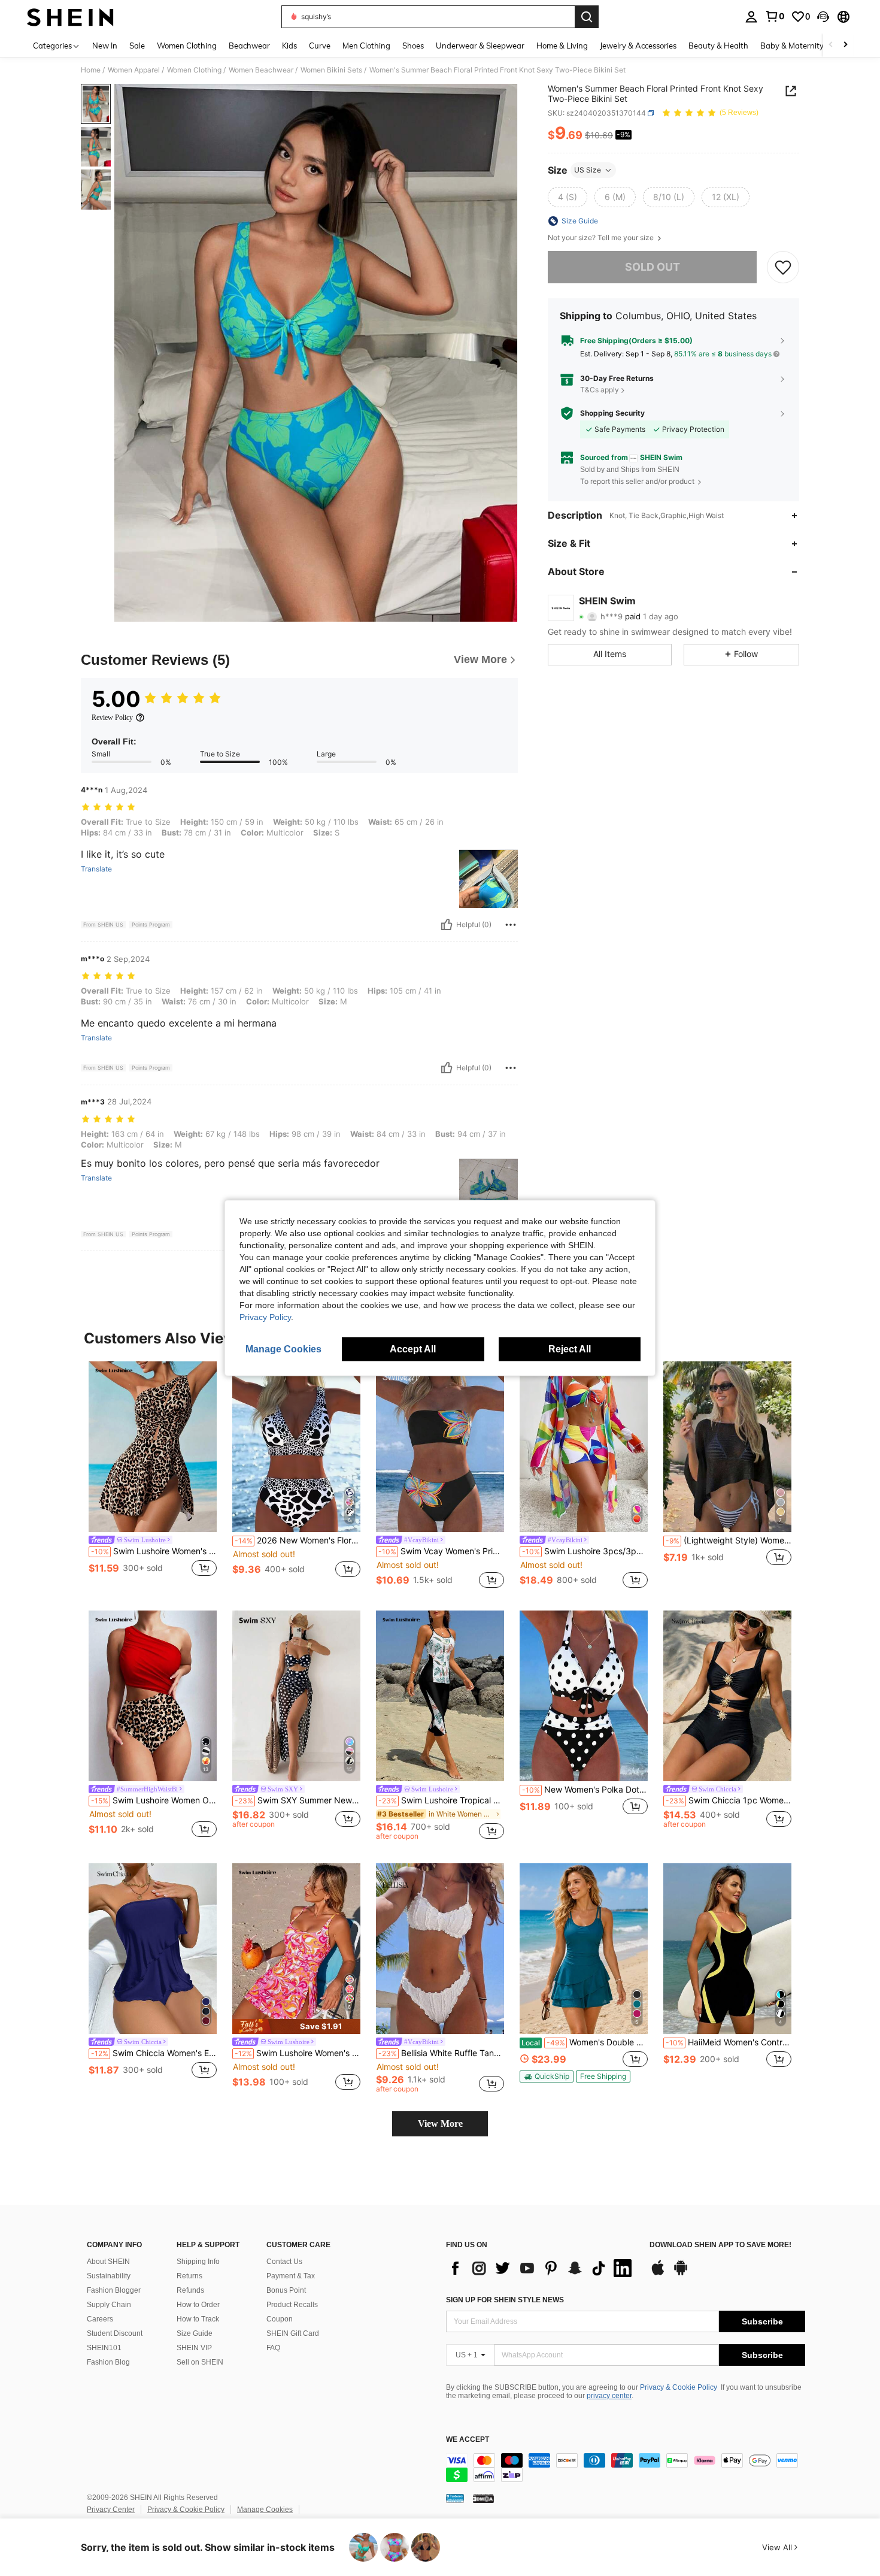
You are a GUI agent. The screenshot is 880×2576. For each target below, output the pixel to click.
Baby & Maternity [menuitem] (792, 46)
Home (91, 70)
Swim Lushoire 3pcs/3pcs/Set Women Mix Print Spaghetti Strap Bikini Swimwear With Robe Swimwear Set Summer (585, 1551)
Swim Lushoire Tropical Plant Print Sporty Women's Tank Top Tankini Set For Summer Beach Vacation (441, 1800)
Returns (189, 2276)
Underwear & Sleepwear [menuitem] (480, 46)
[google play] (681, 2274)
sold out (653, 267)
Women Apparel (134, 70)
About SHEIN (108, 2262)
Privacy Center (111, 2510)
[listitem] (153, 1476)
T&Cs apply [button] (600, 390)
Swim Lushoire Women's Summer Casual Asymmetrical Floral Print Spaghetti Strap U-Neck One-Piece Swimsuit (298, 2053)
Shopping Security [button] (612, 413)
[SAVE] (783, 267)
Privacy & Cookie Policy (679, 2387)
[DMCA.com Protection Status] (483, 2498)
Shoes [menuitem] (413, 46)
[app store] (658, 2274)
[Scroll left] (831, 45)
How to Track (198, 2319)
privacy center (609, 2396)
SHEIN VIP (194, 2348)
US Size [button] (588, 170)
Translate (96, 869)
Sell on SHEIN (200, 2362)
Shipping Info (198, 2262)
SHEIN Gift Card (293, 2333)
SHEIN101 (104, 2348)
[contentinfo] (626, 2468)
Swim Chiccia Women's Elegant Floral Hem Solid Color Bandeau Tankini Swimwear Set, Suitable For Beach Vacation (154, 2053)
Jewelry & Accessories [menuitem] (638, 46)
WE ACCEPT (468, 2440)
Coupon (280, 2319)
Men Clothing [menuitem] (366, 46)
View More (440, 2124)
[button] (823, 17)
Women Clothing (194, 70)
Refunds (190, 2290)
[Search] (587, 17)
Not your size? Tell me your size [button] (602, 238)
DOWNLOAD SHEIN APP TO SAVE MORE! (720, 2245)
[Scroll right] (845, 45)
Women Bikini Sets (331, 70)
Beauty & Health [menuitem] (718, 46)
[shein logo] (70, 17)
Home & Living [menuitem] (562, 46)
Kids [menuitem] (289, 46)
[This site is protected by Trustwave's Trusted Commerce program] (455, 2498)
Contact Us (284, 2262)
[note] (296, 2026)
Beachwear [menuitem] (249, 46)
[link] (775, 16)
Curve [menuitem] (320, 46)
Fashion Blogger (114, 2290)
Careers (100, 2319)
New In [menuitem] (105, 46)
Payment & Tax (291, 2276)
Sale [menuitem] (137, 46)
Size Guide (195, 2333)
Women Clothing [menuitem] (187, 46)
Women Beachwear (261, 70)
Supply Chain (109, 2305)
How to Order (198, 2305)
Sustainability (109, 2276)
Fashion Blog (108, 2362)
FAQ (273, 2348)
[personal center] (751, 17)
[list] (542, 2268)
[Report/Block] (511, 925)
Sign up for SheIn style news (505, 2300)
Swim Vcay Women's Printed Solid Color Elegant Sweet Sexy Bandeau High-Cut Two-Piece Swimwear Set (441, 1551)
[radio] (568, 197)
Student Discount (115, 2333)
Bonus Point (286, 2290)
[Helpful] (447, 925)
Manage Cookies (265, 2510)
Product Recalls (292, 2305)
